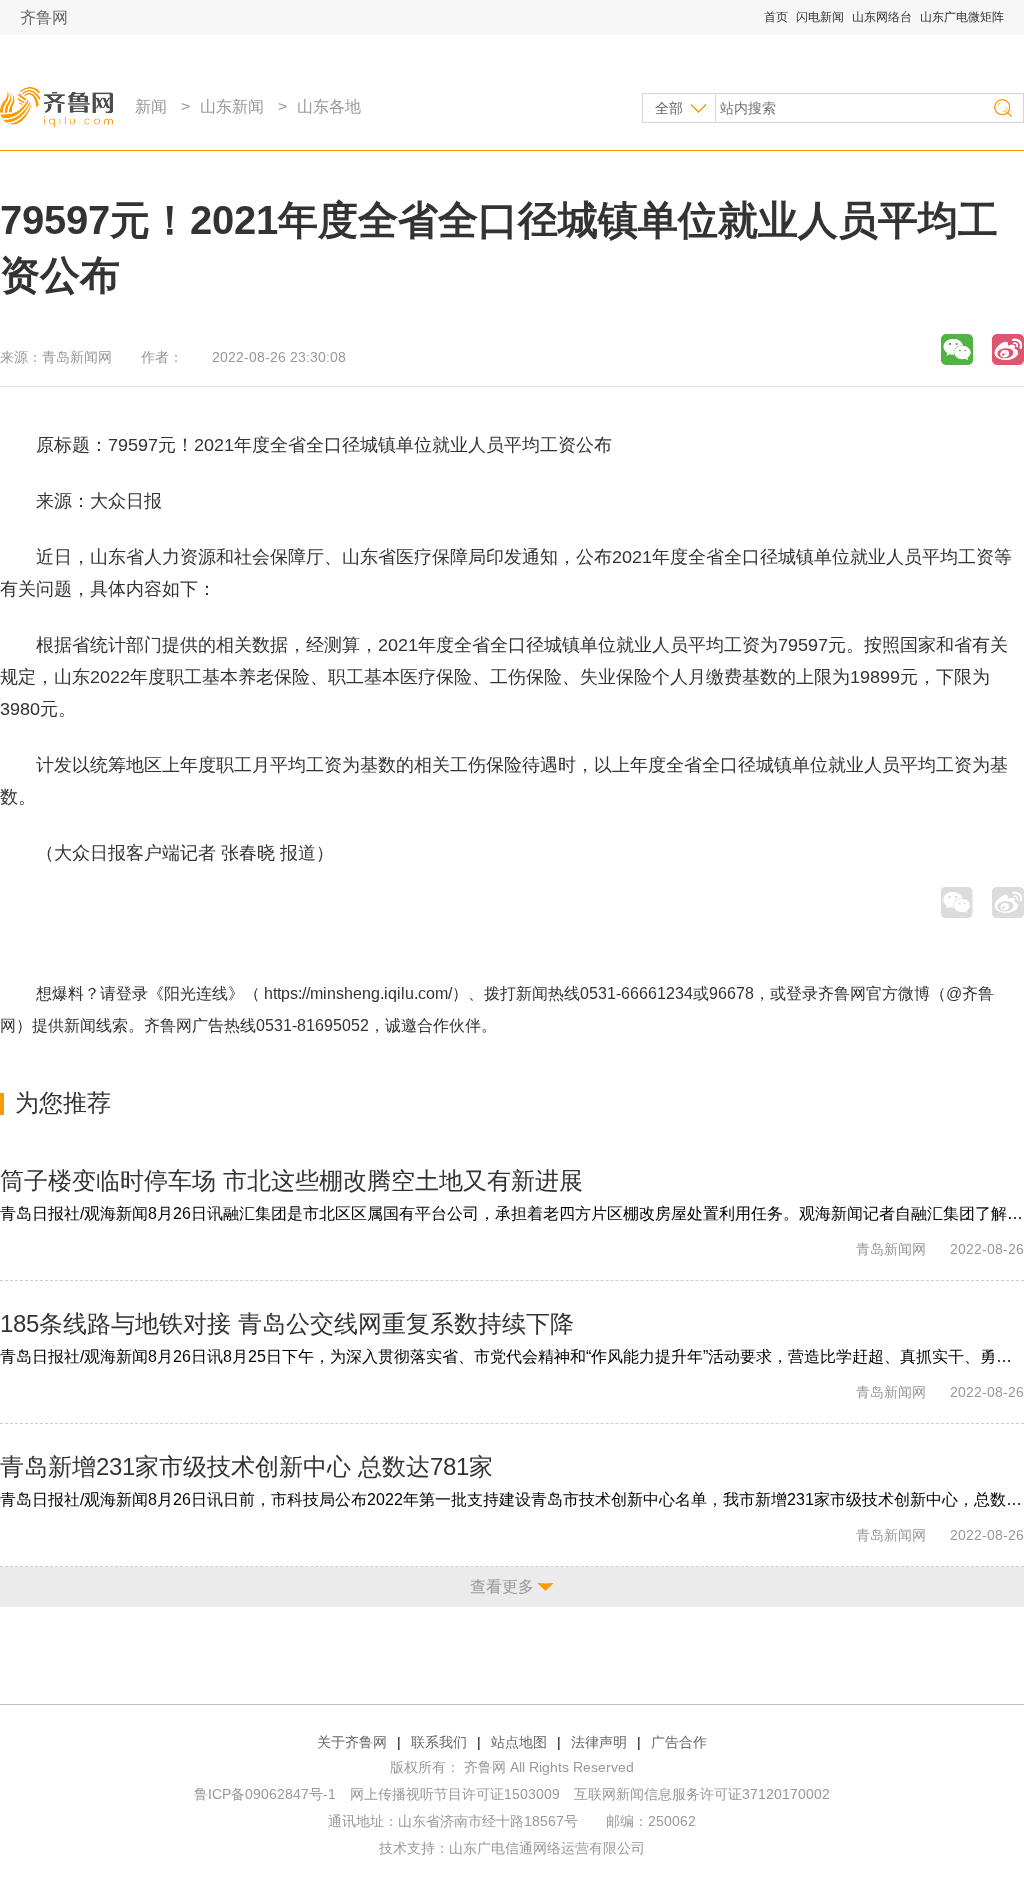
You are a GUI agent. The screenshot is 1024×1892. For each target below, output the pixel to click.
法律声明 (599, 1742)
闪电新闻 (820, 17)
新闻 (151, 106)
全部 (669, 108)
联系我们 (439, 1742)
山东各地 (329, 106)
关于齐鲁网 (352, 1742)
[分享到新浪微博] (1008, 349)
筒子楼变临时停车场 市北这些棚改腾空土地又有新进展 (291, 1180)
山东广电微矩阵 (962, 17)
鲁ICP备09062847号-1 (265, 1794)
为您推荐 (63, 1102)
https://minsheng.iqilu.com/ (358, 993)
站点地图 (519, 1742)
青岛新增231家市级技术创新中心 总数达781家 (246, 1466)
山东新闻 (232, 106)
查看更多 (502, 1586)
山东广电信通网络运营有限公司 (547, 1848)
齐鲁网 (44, 17)
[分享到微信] (957, 349)
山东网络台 (882, 17)
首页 (776, 17)
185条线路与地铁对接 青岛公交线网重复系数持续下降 (287, 1323)
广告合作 (679, 1742)
